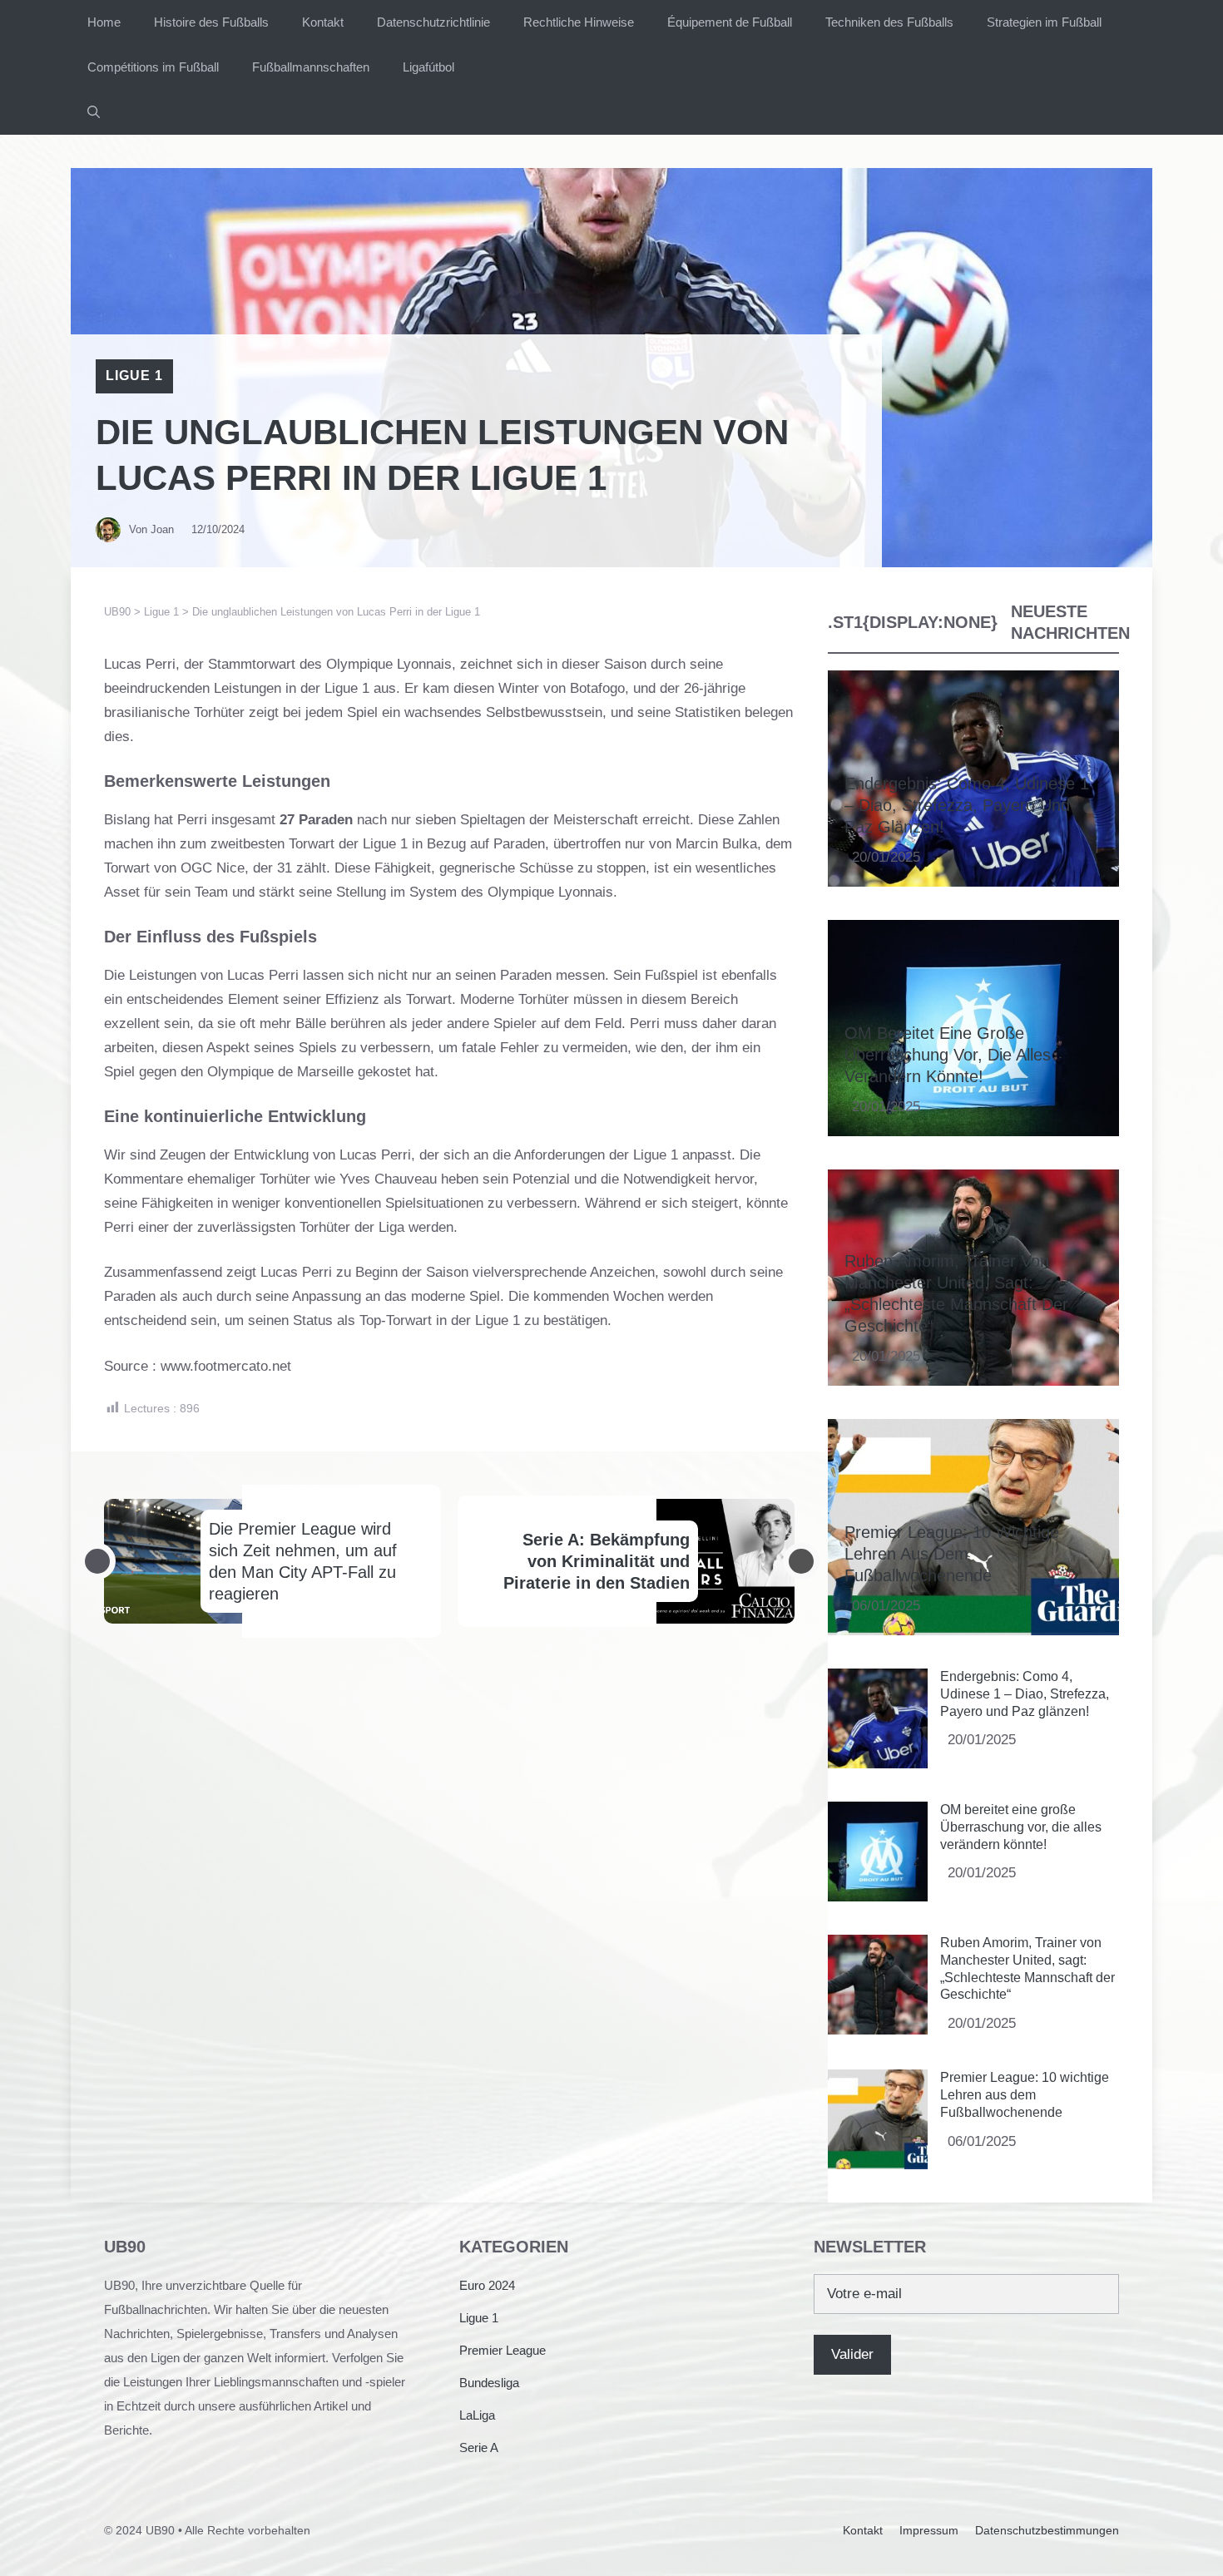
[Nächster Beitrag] (801, 1561)
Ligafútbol (428, 67)
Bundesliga (489, 2383)
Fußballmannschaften (311, 67)
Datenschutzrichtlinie (433, 22)
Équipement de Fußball (730, 22)
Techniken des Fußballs (889, 22)
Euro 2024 (487, 2285)
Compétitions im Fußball (153, 67)
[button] (94, 112)
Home (104, 22)
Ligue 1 (134, 376)
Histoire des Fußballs (211, 22)
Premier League (503, 2350)
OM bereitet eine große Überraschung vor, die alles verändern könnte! (948, 1055)
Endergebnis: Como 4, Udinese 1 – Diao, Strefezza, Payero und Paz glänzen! (967, 805)
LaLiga (477, 2415)
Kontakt (323, 22)
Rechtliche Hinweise (579, 22)
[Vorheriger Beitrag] (97, 1561)
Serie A (479, 2447)
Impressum (929, 2530)
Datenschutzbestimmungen (1047, 2530)
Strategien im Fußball (1044, 22)
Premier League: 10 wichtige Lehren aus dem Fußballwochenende (952, 1554)
